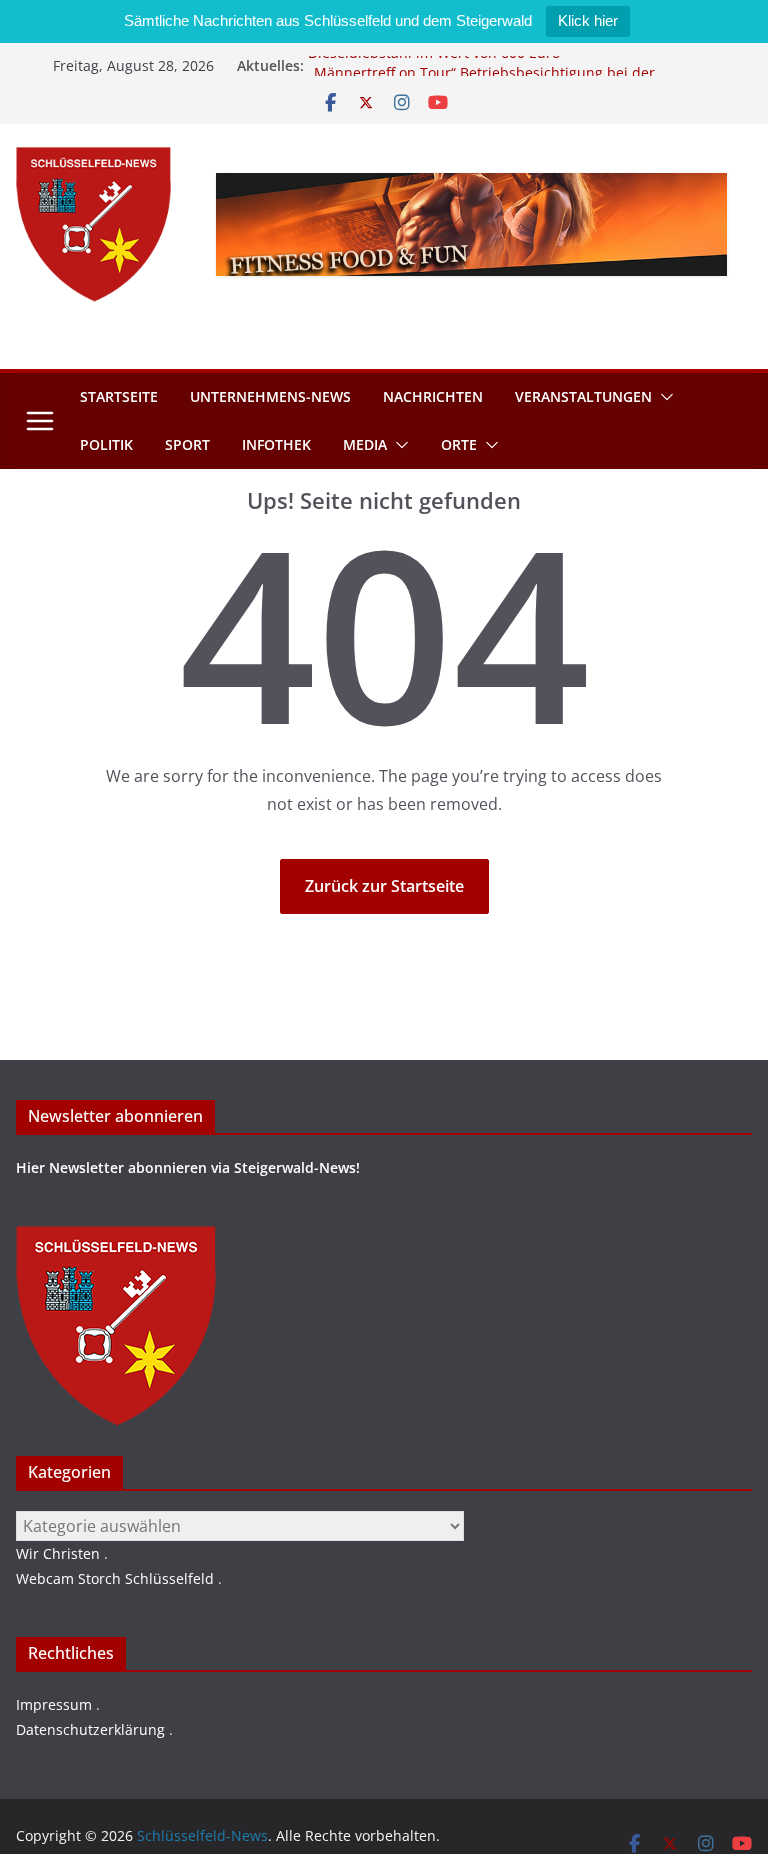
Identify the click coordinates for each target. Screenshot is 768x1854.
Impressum (54, 1704)
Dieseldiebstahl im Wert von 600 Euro (434, 59)
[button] (663, 397)
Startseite (119, 396)
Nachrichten (433, 396)
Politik (106, 444)
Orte (459, 444)
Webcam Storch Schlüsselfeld (115, 1578)
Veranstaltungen (583, 396)
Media (365, 444)
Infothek (276, 444)
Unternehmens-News (270, 396)
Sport (187, 444)
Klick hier (588, 20)
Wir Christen (58, 1553)
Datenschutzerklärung (90, 1729)
